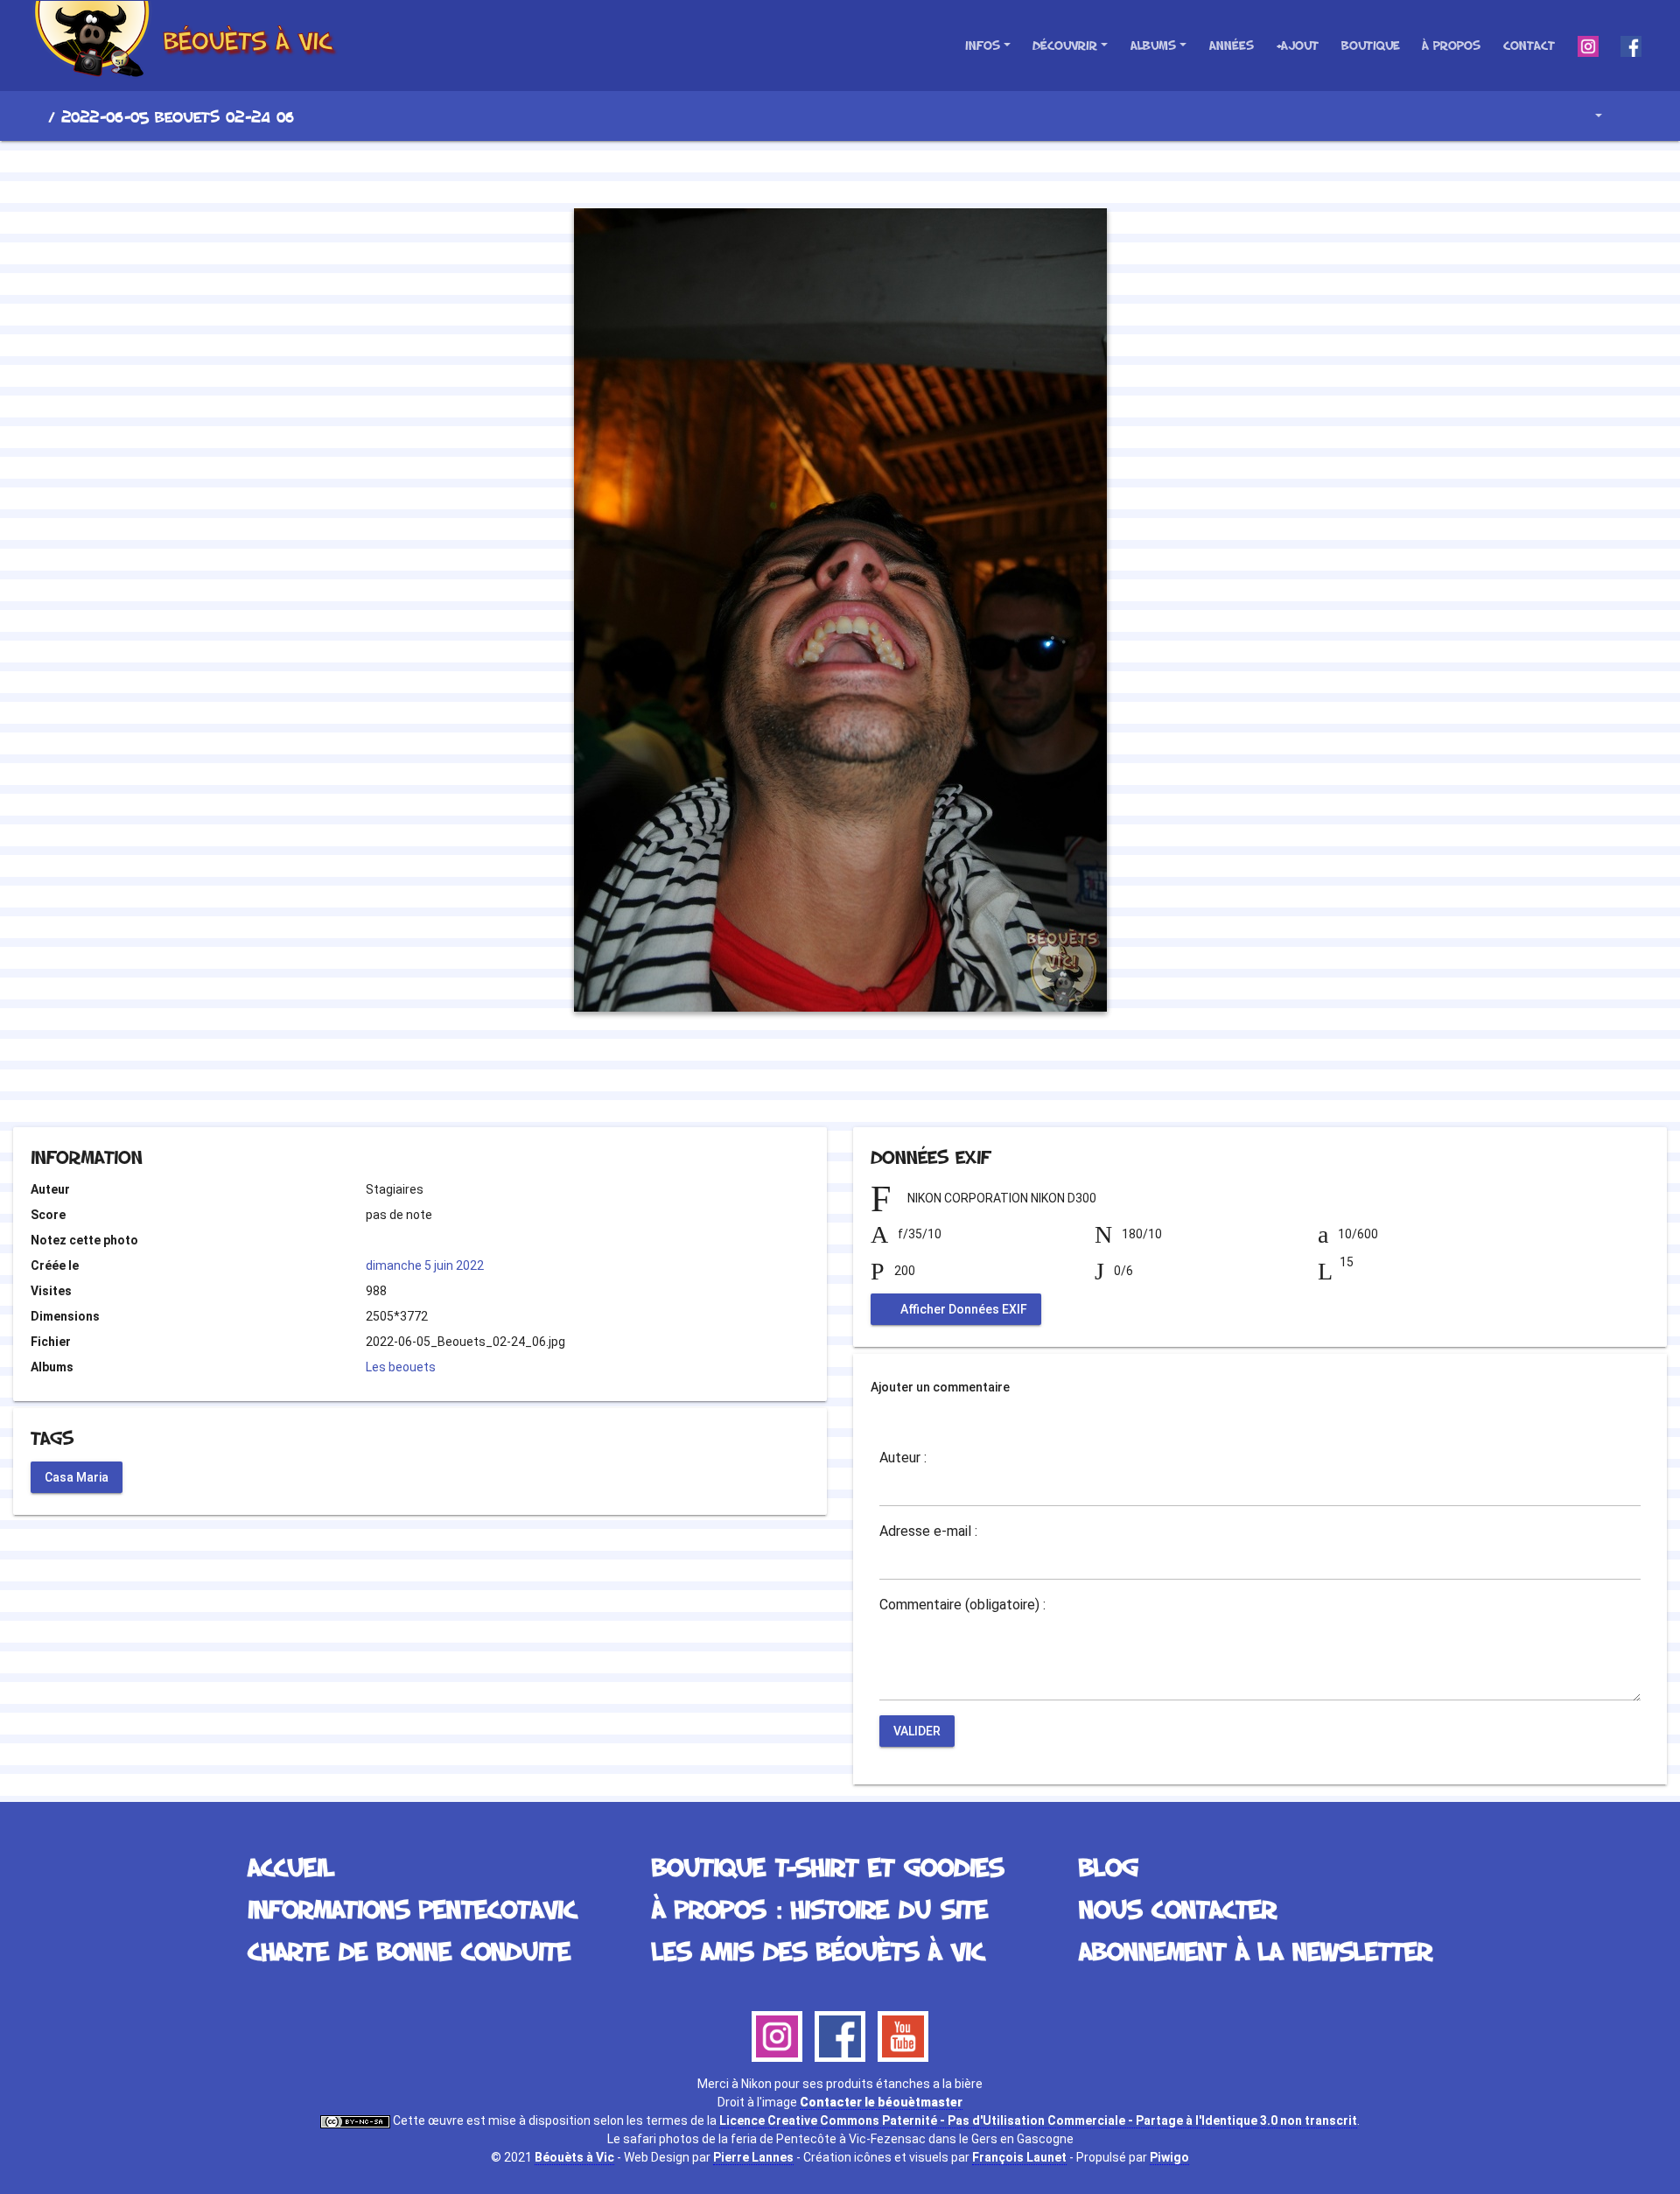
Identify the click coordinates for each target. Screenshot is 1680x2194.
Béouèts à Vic (574, 2157)
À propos (1451, 45)
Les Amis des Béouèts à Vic (818, 1950)
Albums (1153, 45)
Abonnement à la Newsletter (1256, 1950)
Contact (1529, 45)
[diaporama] (1633, 116)
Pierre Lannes (753, 2157)
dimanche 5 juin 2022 (425, 1265)
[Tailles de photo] (1586, 116)
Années (1232, 45)
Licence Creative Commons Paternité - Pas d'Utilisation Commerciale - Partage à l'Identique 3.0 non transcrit (1038, 2120)
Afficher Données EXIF (962, 1309)
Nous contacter (1178, 1908)
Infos (983, 45)
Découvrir (1065, 45)
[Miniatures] (840, 172)
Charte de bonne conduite (409, 1950)
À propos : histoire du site (820, 1908)
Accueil (34, 116)
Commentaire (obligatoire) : (962, 1605)
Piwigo (1169, 2157)
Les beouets (401, 1367)
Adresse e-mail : (928, 1532)
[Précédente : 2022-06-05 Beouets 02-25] (780, 172)
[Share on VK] (875, 1079)
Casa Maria (77, 1476)
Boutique (1371, 45)
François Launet (1019, 2157)
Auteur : (903, 1458)
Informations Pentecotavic (412, 1908)
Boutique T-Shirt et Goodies (828, 1866)
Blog (1109, 1866)
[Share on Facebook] (809, 1079)
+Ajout (1297, 45)
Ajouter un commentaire (940, 1387)
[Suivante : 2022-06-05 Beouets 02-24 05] (899, 172)
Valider (917, 1731)
